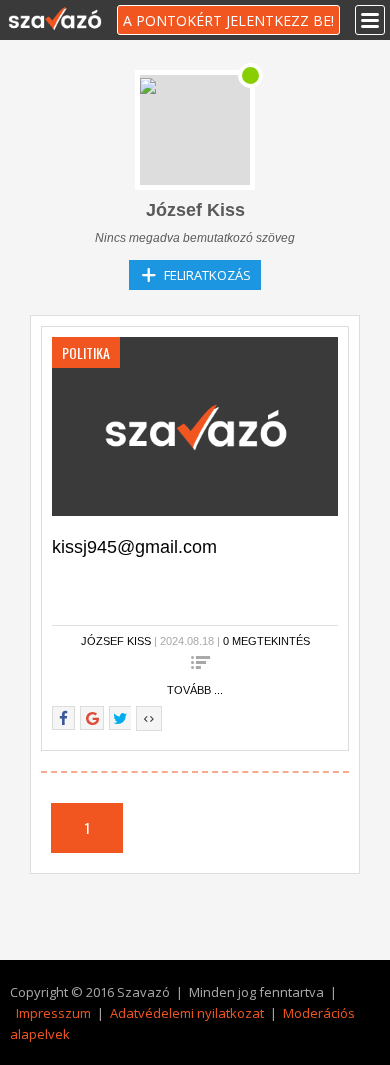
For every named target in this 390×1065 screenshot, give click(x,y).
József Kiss (116, 641)
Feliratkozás (207, 275)
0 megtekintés (266, 641)
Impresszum (53, 1013)
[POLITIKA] (195, 425)
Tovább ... (195, 690)
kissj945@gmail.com (134, 547)
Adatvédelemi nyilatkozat (187, 1013)
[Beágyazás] (149, 718)
